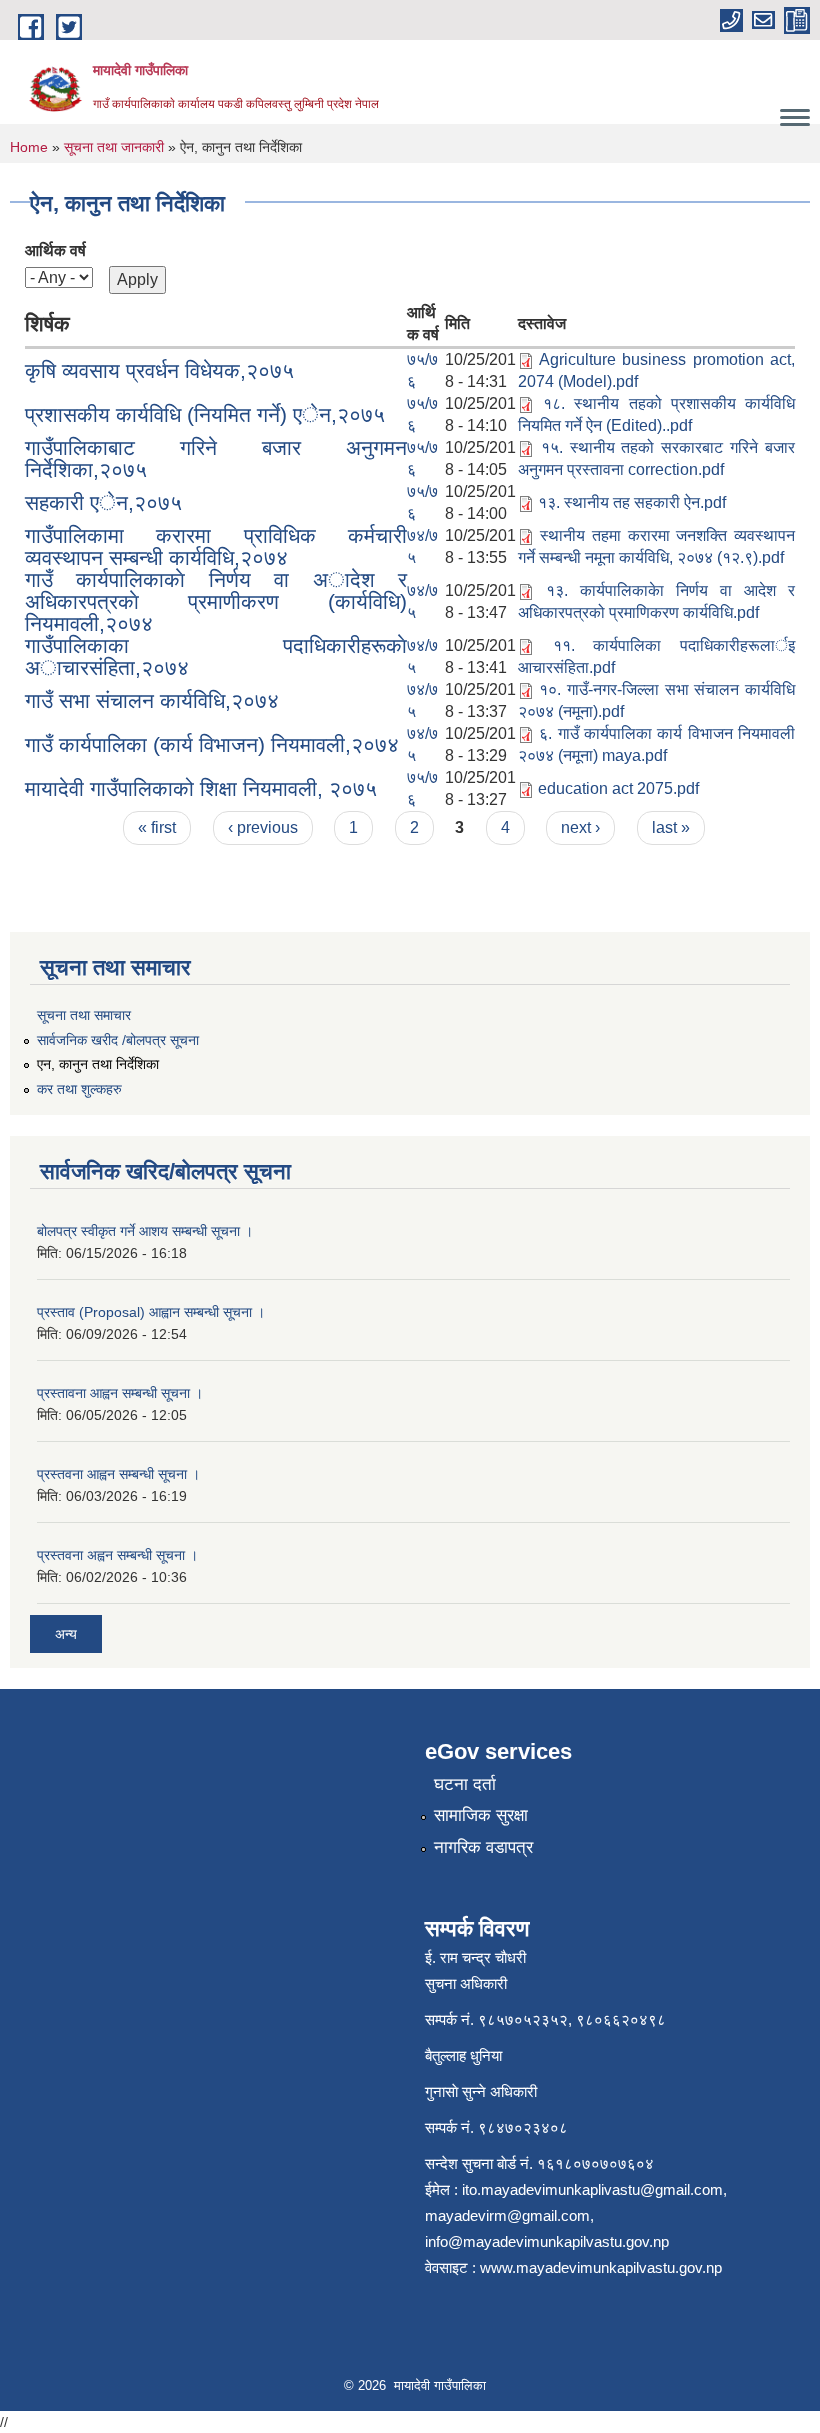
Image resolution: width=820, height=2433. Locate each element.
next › (580, 827)
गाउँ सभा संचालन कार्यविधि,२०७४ (152, 700)
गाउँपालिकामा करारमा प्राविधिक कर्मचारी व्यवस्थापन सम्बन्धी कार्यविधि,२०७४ (216, 546)
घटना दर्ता (465, 1784)
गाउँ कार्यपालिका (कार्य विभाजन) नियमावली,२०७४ (212, 744)
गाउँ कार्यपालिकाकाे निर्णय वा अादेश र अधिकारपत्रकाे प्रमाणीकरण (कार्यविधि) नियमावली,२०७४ (216, 601)
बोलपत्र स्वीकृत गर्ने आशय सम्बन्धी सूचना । (145, 1231)
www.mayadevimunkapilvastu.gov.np (603, 2267)
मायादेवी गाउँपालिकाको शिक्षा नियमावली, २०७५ (201, 788)
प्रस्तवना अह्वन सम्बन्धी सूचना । (117, 1555)
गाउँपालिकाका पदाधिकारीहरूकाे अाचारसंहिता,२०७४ (216, 656)
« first (157, 827)
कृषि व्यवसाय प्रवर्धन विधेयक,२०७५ (159, 370)
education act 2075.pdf (618, 788)
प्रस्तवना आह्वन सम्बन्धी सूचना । (118, 1474)
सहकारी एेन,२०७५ (103, 502)
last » (671, 827)
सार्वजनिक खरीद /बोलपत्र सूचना (118, 1040)
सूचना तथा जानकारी (114, 147)
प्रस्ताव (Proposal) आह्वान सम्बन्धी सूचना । (151, 1312)
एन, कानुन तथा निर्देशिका (98, 1064)
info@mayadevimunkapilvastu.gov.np (547, 2241)
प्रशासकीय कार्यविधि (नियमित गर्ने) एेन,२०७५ (205, 414)
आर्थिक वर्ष (55, 250)
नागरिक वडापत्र (483, 1847)
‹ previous (263, 827)
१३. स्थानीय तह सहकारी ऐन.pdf (632, 502)
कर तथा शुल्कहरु (79, 1089)
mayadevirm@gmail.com (507, 2215)
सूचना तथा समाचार (84, 1015)
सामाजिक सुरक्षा (481, 1815)
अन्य (66, 1634)
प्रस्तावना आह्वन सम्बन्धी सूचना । (120, 1393)
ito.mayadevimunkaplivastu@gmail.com (592, 2189)
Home (29, 147)
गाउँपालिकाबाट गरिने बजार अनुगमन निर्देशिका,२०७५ (216, 458)
